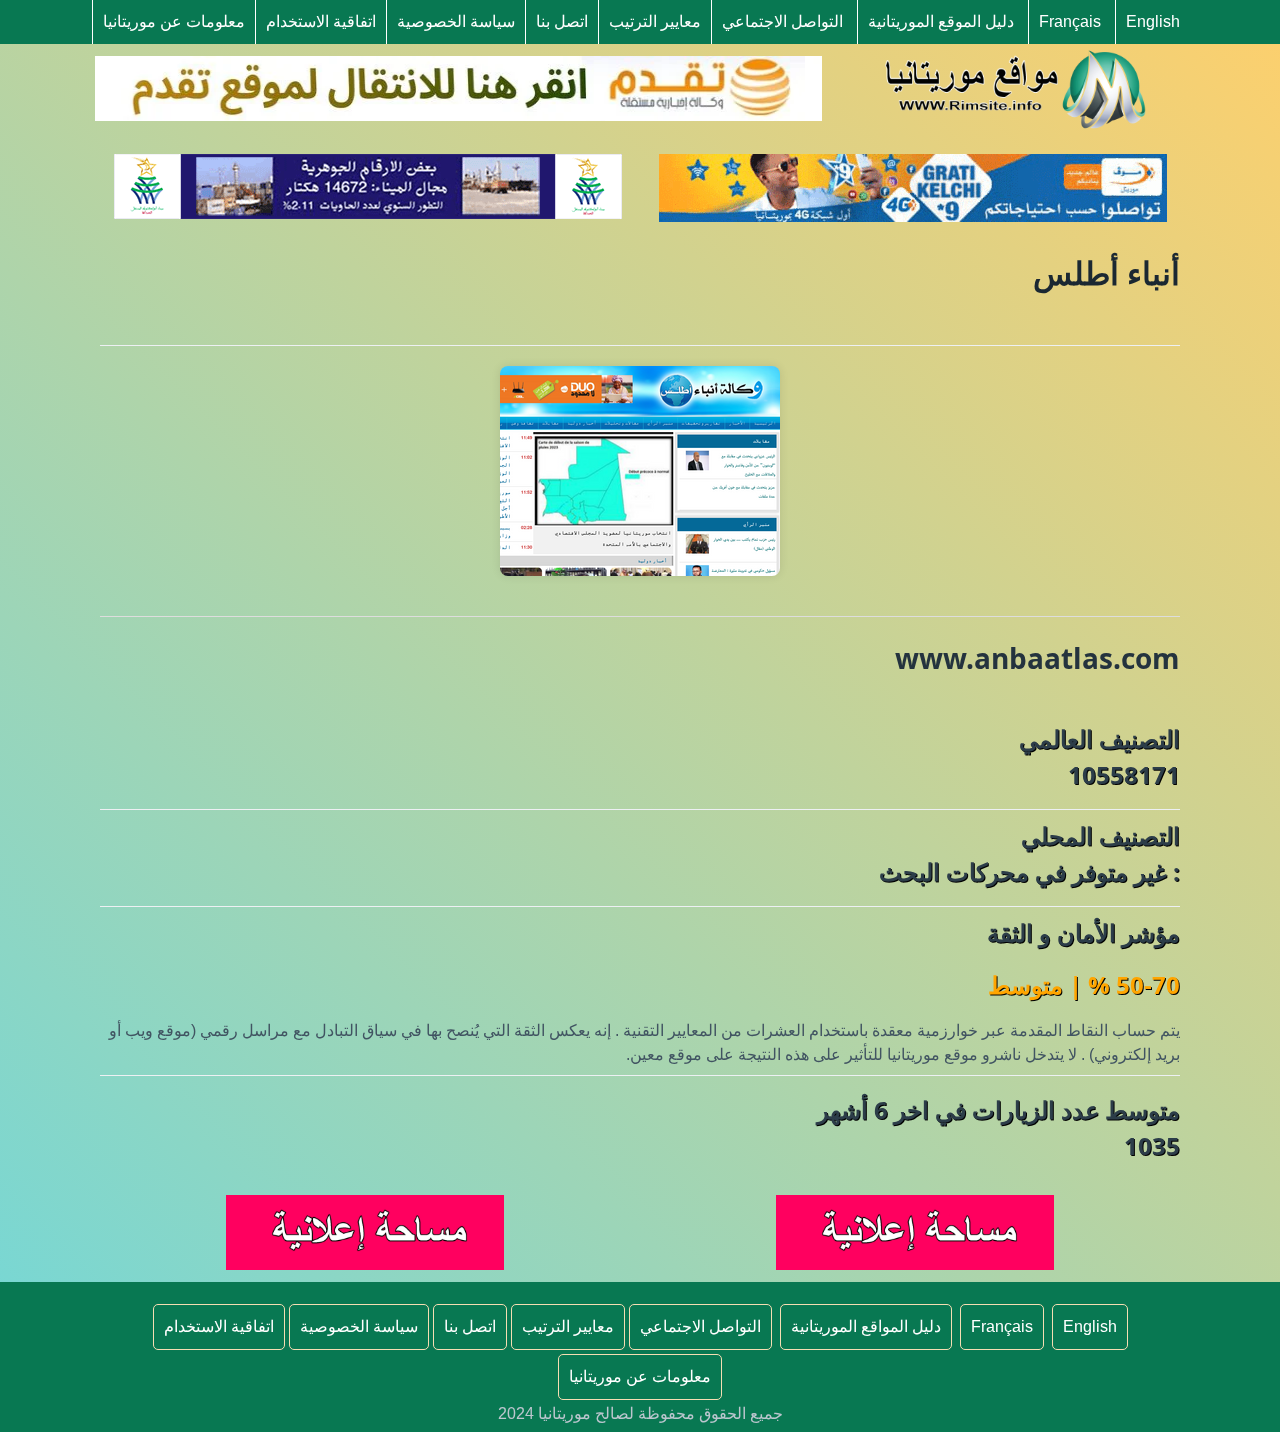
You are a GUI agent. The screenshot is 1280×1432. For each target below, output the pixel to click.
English (1153, 21)
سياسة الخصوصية (456, 21)
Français (1070, 21)
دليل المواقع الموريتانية (866, 1326)
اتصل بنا (562, 21)
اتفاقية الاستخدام (321, 21)
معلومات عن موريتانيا (174, 21)
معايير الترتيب (655, 21)
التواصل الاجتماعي (782, 21)
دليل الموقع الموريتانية (941, 21)
